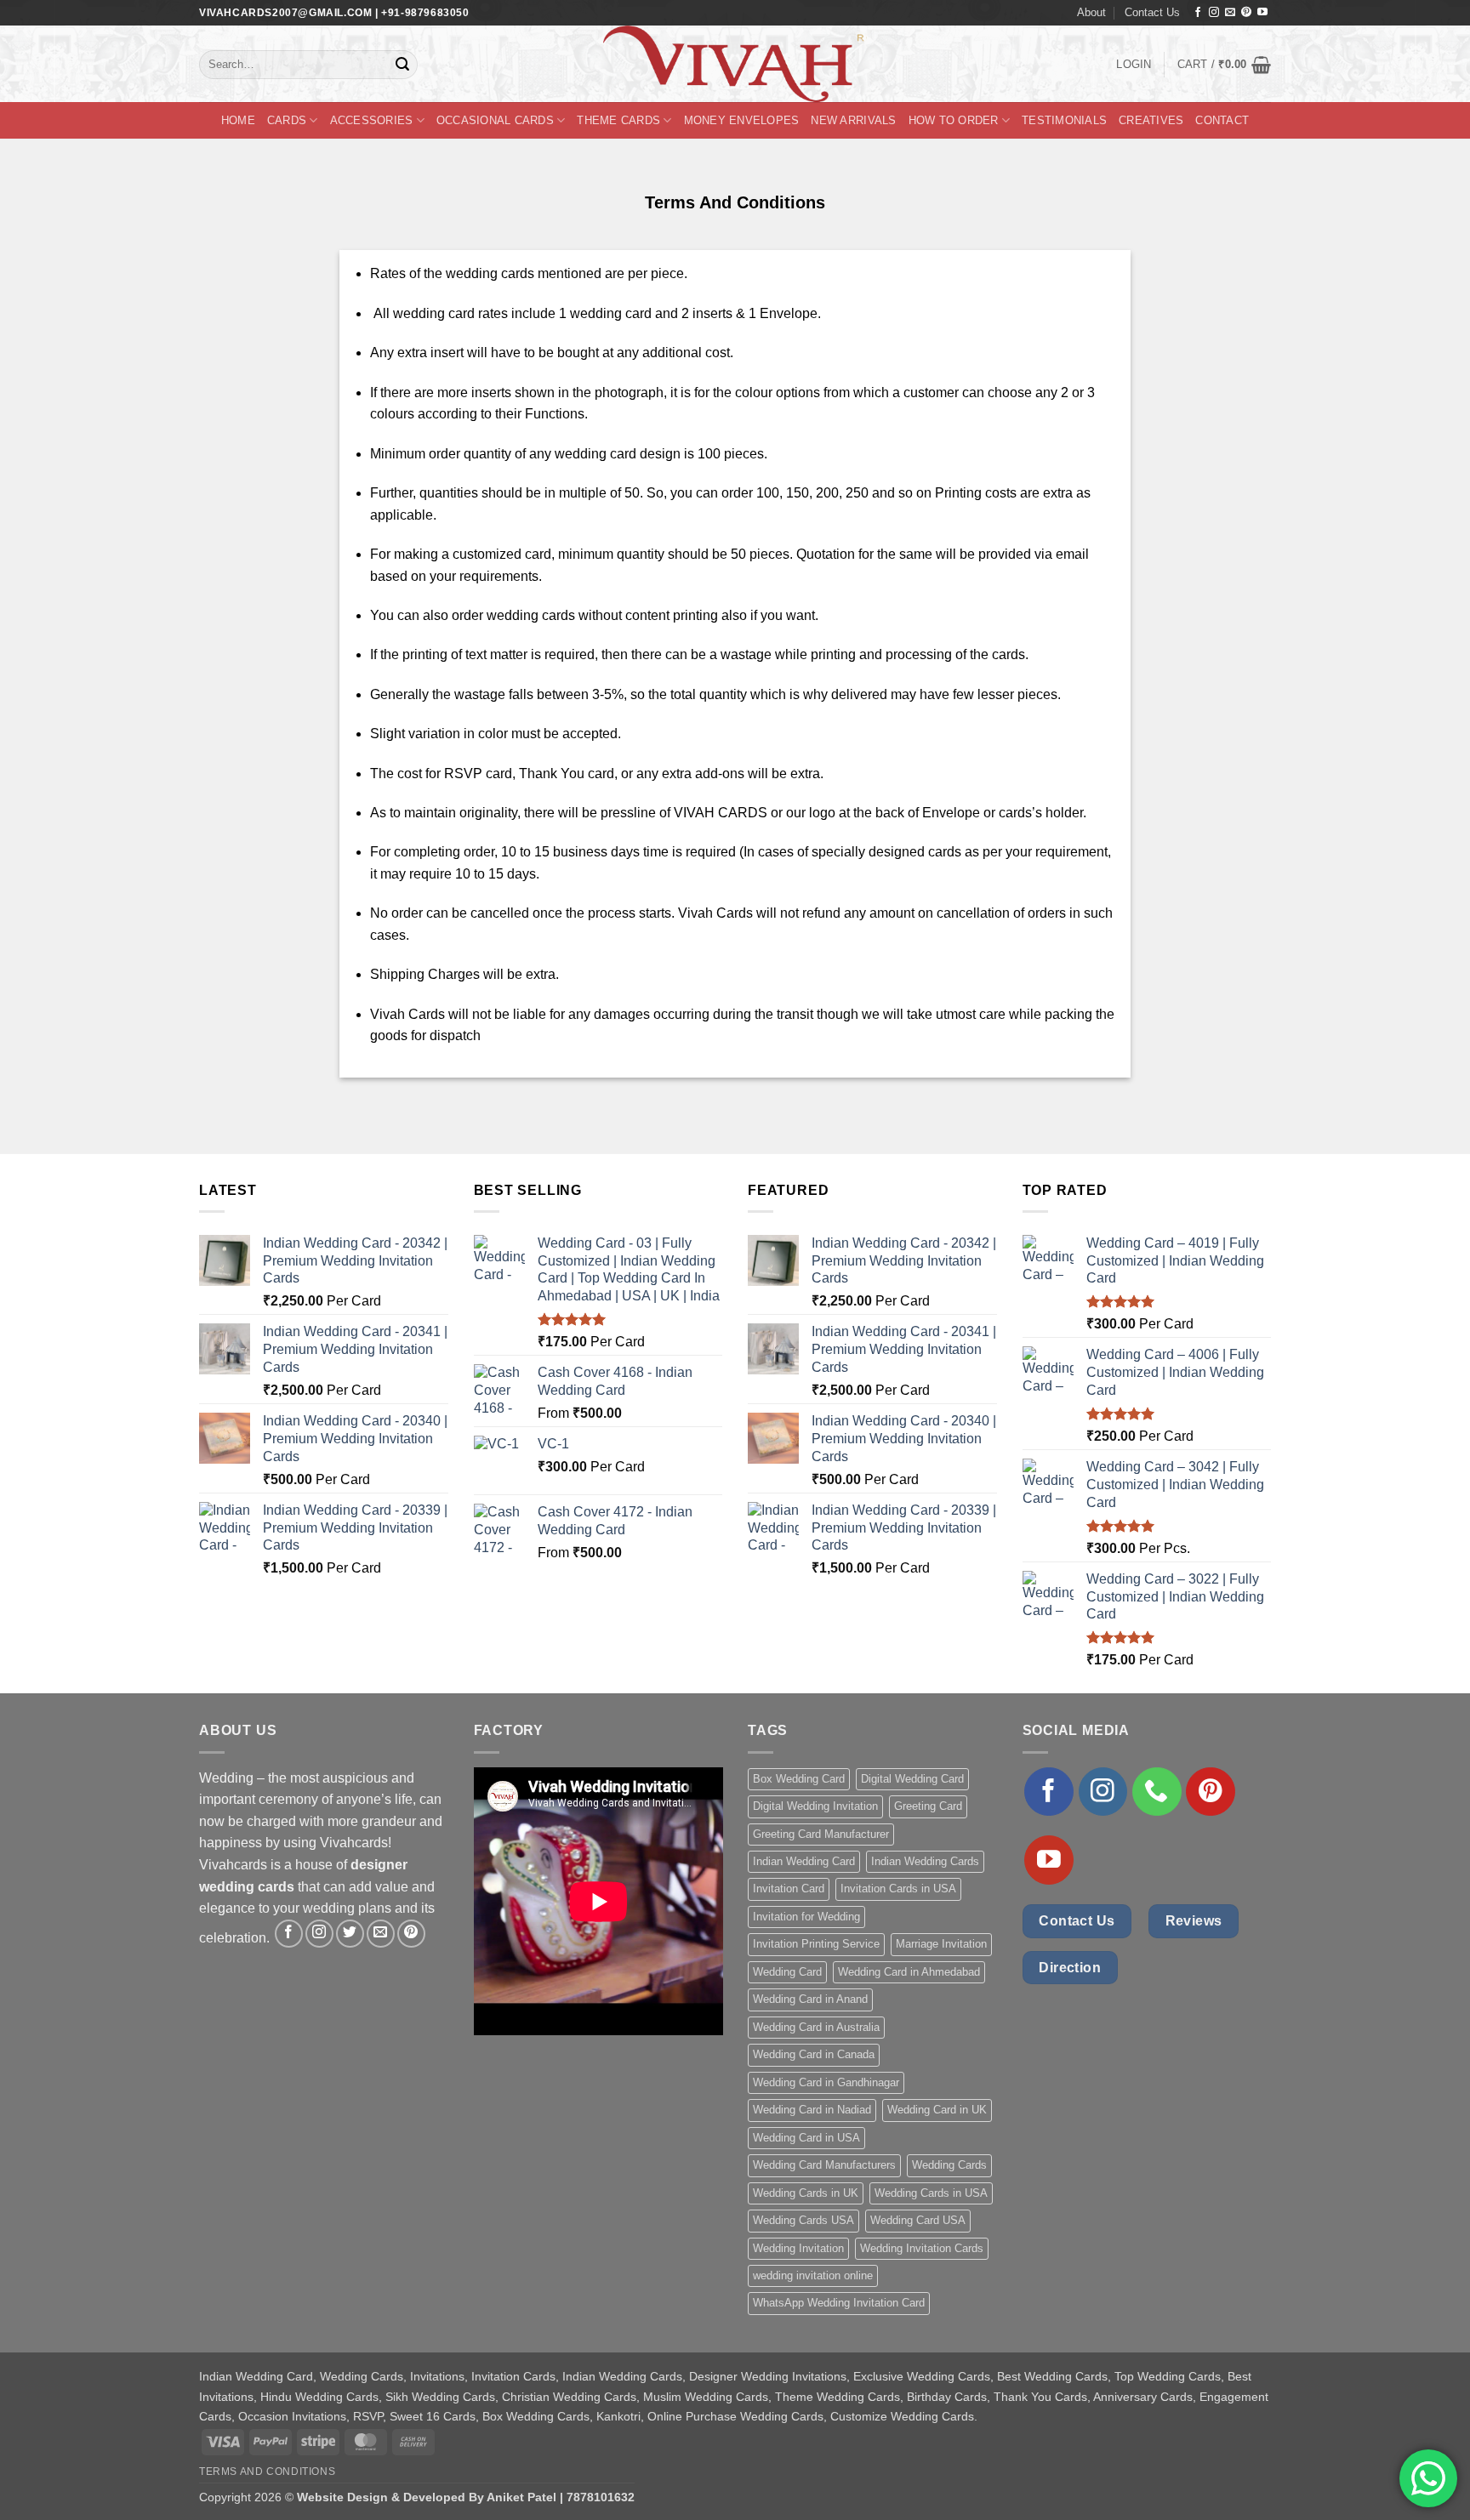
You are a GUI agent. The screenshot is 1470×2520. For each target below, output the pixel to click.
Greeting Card (928, 1806)
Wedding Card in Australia (816, 2027)
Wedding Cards (949, 2165)
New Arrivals (853, 120)
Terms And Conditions (267, 2472)
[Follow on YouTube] (1262, 13)
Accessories (372, 120)
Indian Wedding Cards (925, 1861)
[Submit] (402, 65)
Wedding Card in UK (937, 2110)
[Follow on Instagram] (1214, 13)
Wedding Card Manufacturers (824, 2165)
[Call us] (1157, 1792)
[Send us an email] (1230, 13)
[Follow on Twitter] (350, 1934)
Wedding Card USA (918, 2220)
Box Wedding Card (799, 1779)
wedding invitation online (813, 2275)
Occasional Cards (495, 120)
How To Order (954, 120)
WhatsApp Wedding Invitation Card (839, 2303)
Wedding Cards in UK (806, 2193)
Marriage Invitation (941, 1944)
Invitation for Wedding (806, 1917)
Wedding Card (787, 1972)
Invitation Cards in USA (898, 1889)
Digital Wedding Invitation (815, 1806)
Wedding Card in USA (806, 2138)
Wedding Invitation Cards (922, 2248)
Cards (287, 120)
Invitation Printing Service (816, 1944)
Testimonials (1064, 120)
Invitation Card (789, 1889)
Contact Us (1152, 12)
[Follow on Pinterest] (1246, 13)
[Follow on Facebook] (1198, 13)
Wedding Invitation (798, 2248)
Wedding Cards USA (803, 2220)
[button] (1134, 65)
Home (238, 120)
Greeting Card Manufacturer (821, 1834)
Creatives (1151, 120)
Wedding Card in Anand (810, 1999)
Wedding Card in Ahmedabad (909, 1972)
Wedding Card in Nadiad (812, 2110)
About (1091, 12)
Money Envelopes (742, 120)
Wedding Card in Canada (814, 2054)
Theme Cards (618, 120)
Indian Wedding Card (804, 1861)
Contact (1222, 120)
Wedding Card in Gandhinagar (826, 2082)
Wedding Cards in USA (931, 2193)
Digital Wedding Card (912, 1779)
